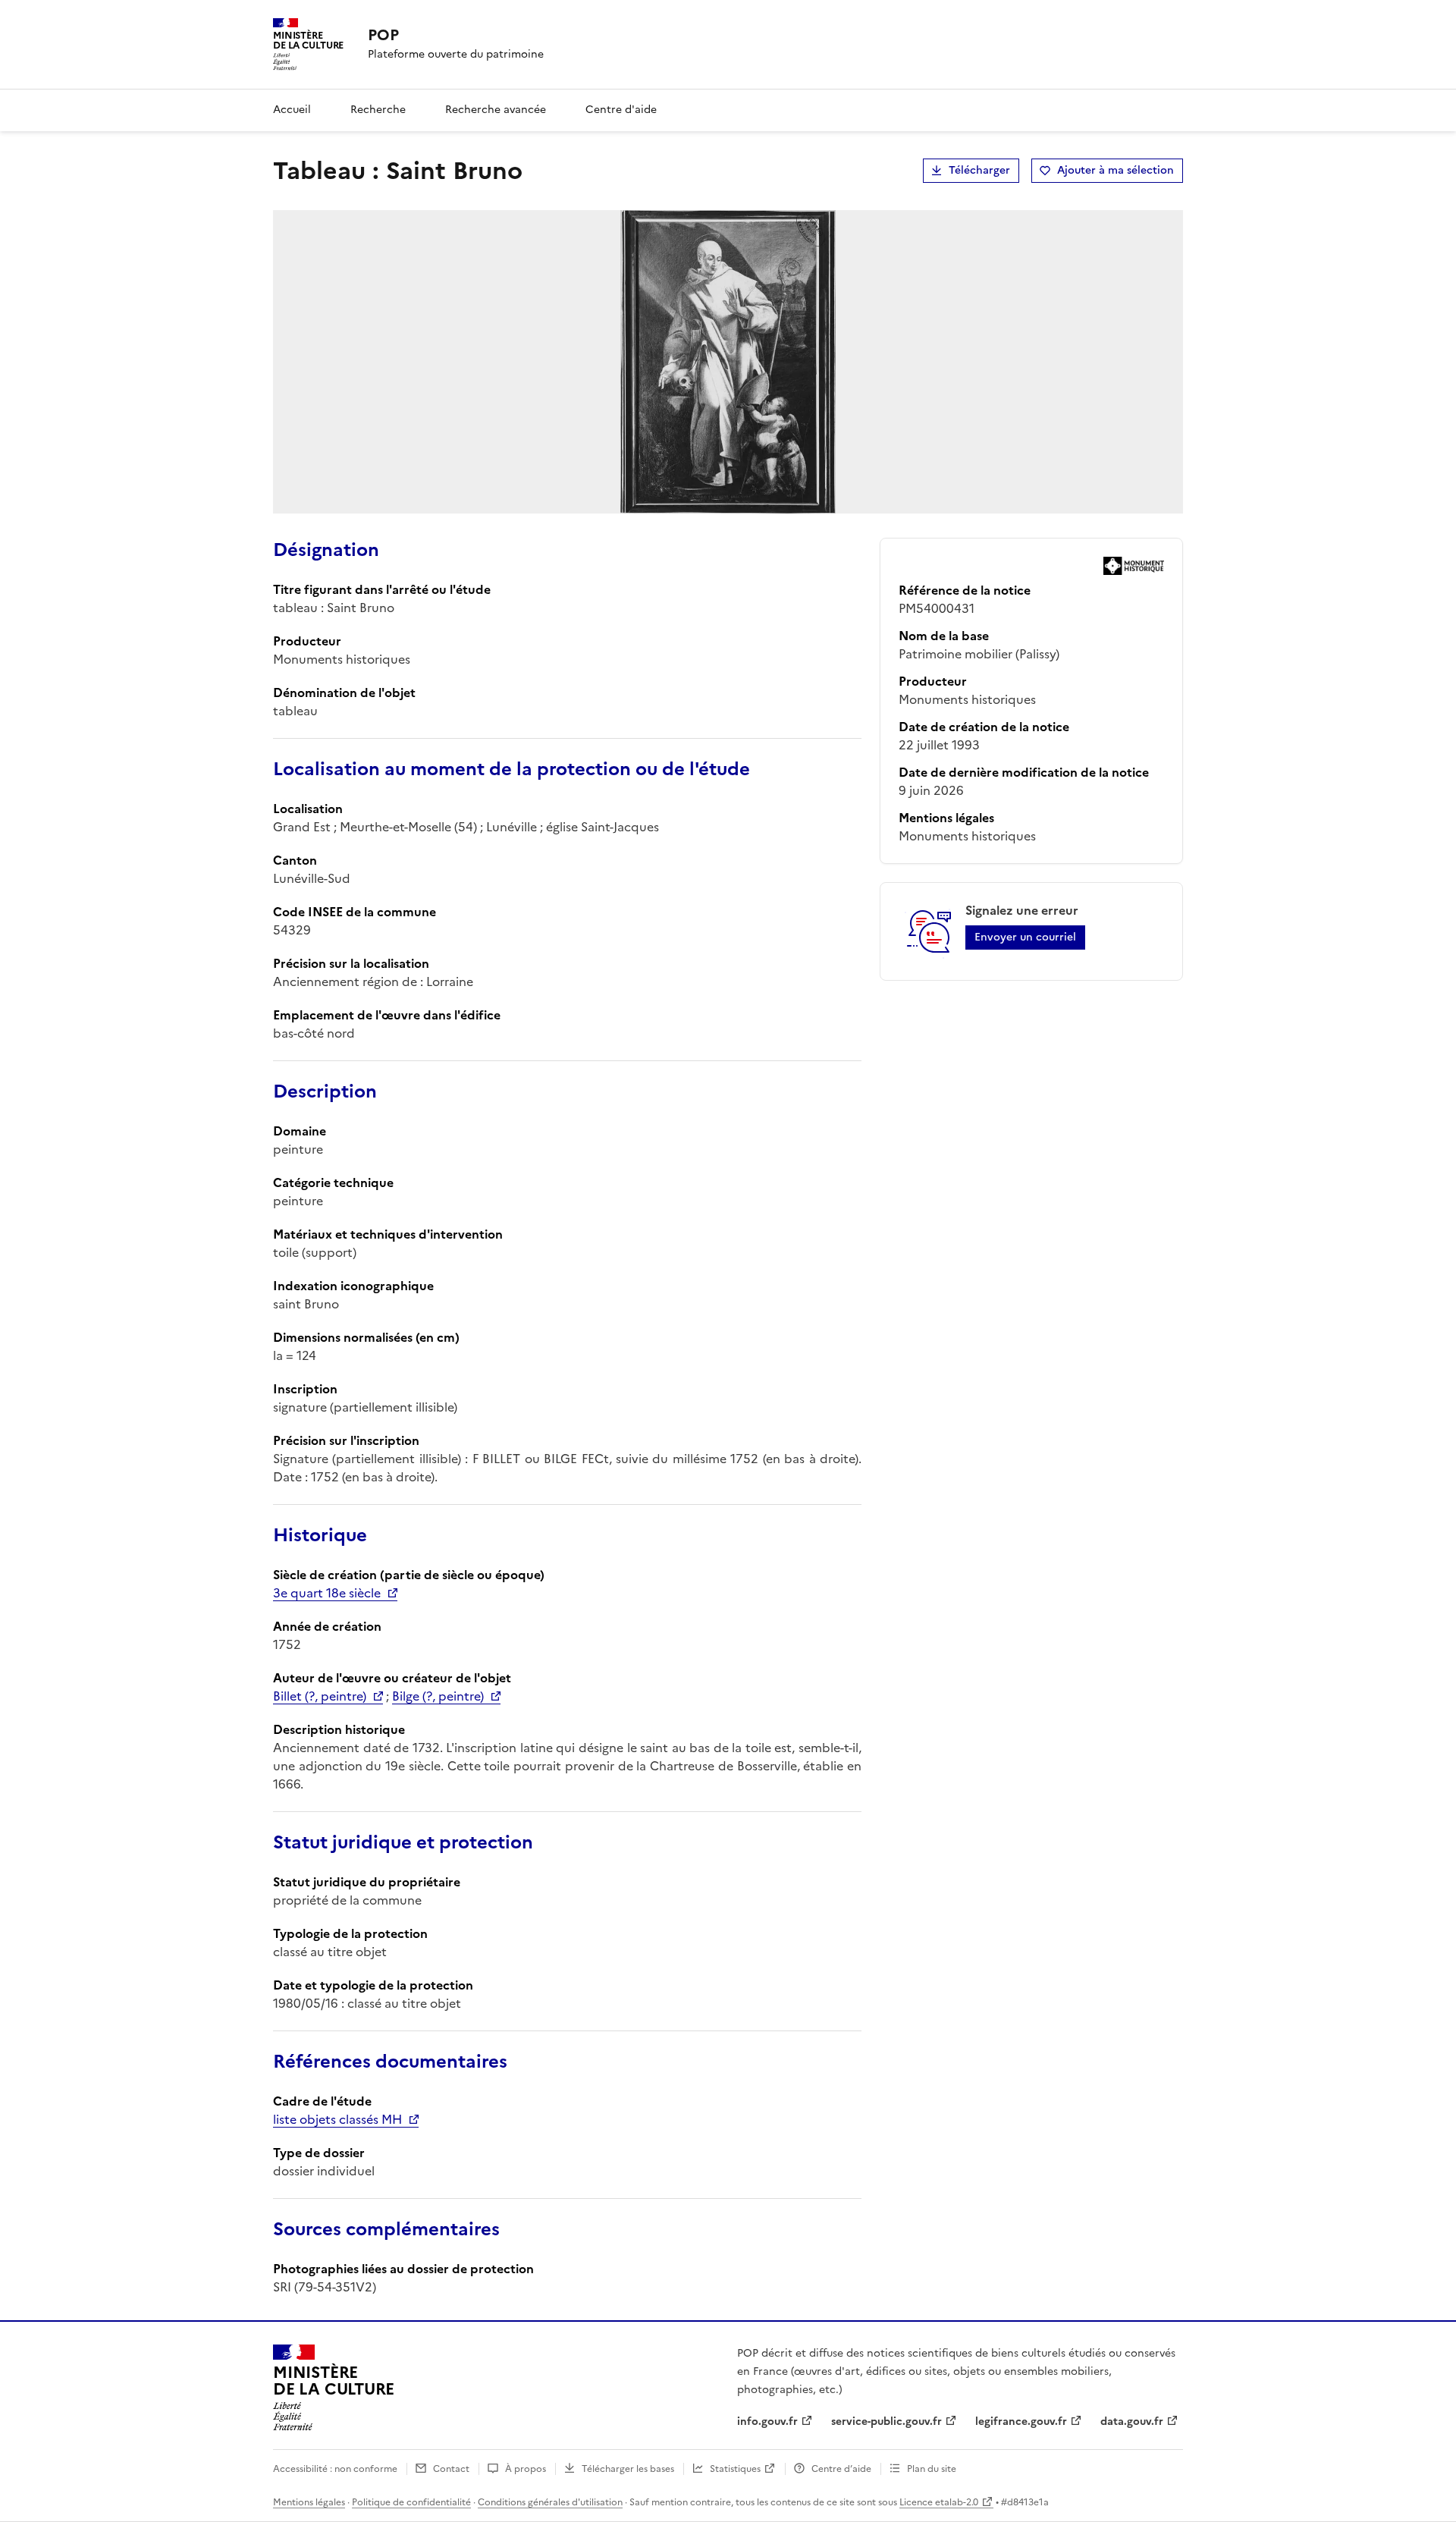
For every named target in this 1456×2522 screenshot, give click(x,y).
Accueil (292, 110)
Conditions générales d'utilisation (550, 2502)
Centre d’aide (841, 2469)
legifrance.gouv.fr (1021, 2421)
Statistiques (735, 2469)
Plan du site (932, 2469)
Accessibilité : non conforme (335, 2469)
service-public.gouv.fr (886, 2421)
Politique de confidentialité (411, 2502)
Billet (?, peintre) (320, 1696)
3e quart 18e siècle (327, 1593)
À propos (526, 2469)
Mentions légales (309, 2502)
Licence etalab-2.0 (939, 2502)
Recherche (378, 110)
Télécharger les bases (628, 2469)
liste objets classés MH (337, 2119)
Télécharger (979, 170)
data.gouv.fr (1132, 2421)
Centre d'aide (621, 110)
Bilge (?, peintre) (438, 1696)
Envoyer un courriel (1025, 937)
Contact (451, 2469)
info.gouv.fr (767, 2421)
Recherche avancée (496, 110)
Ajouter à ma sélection (1116, 170)
